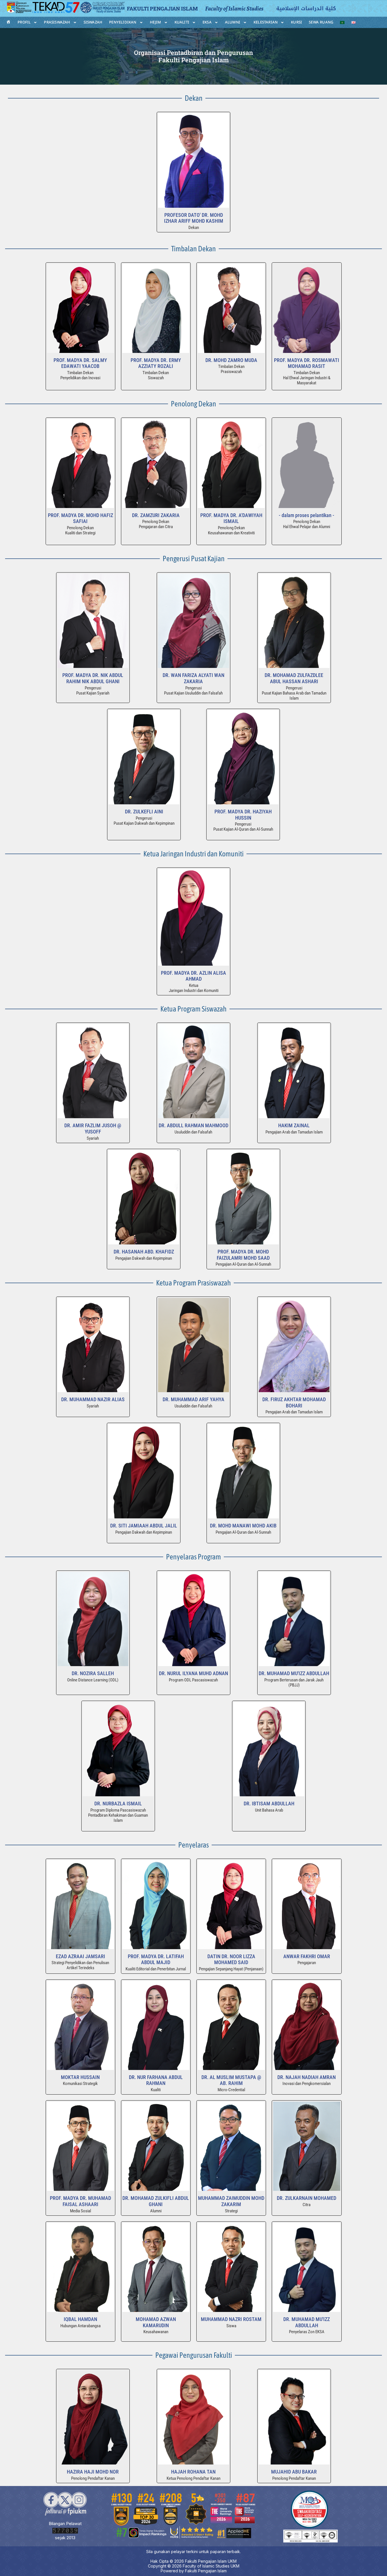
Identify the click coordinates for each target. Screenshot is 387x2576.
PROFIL (24, 22)
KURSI (296, 22)
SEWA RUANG (321, 22)
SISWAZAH (93, 22)
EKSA (207, 22)
